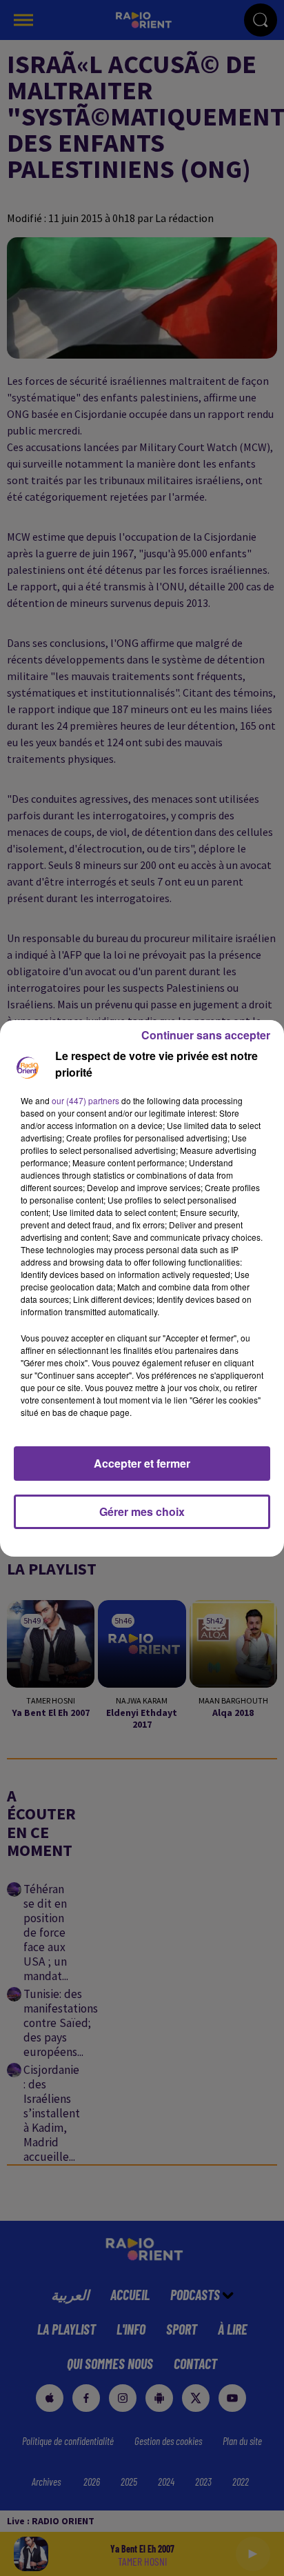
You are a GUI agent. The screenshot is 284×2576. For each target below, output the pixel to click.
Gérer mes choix (142, 1511)
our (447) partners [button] (85, 1100)
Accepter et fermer (142, 1463)
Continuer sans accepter (206, 1035)
